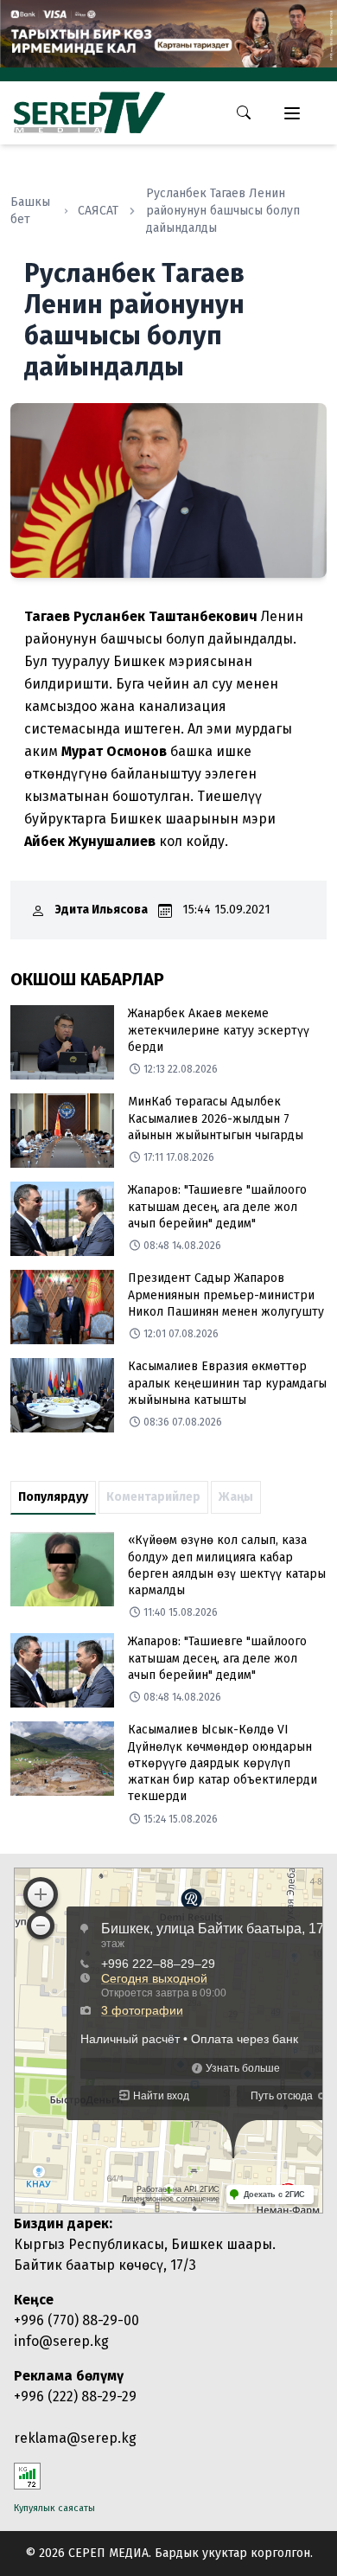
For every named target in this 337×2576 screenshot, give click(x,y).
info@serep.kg (61, 2341)
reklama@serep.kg (75, 2438)
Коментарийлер (153, 1497)
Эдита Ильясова (102, 910)
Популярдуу (53, 1497)
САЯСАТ (98, 211)
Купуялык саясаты (54, 2508)
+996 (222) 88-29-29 (75, 2397)
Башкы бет (30, 211)
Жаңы (236, 1497)
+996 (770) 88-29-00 (76, 2320)
